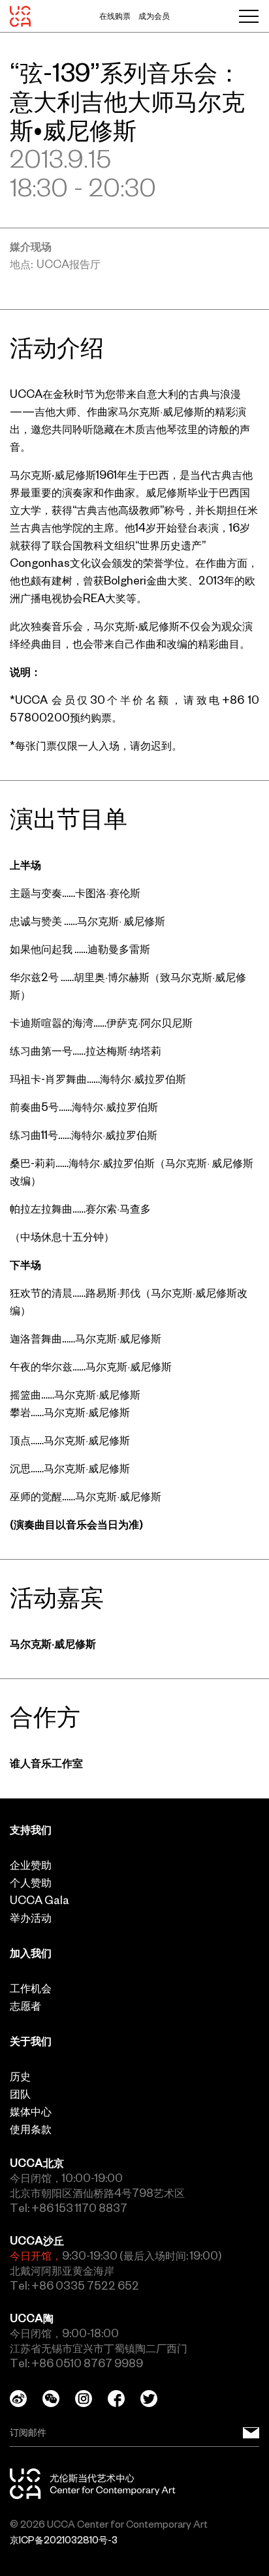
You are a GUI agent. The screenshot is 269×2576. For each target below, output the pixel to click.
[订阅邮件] (251, 2433)
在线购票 (115, 16)
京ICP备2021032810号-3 (64, 2540)
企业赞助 (31, 1865)
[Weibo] (26, 2399)
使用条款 (31, 2129)
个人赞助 (31, 1883)
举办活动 (31, 1918)
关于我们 (31, 2041)
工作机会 (31, 1988)
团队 (20, 2094)
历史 (20, 2076)
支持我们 (31, 1830)
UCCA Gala (40, 1900)
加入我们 (31, 1953)
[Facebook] (124, 2399)
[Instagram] (91, 2399)
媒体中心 (31, 2112)
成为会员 (154, 16)
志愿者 (25, 2006)
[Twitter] (157, 2399)
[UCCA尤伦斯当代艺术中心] (20, 16)
